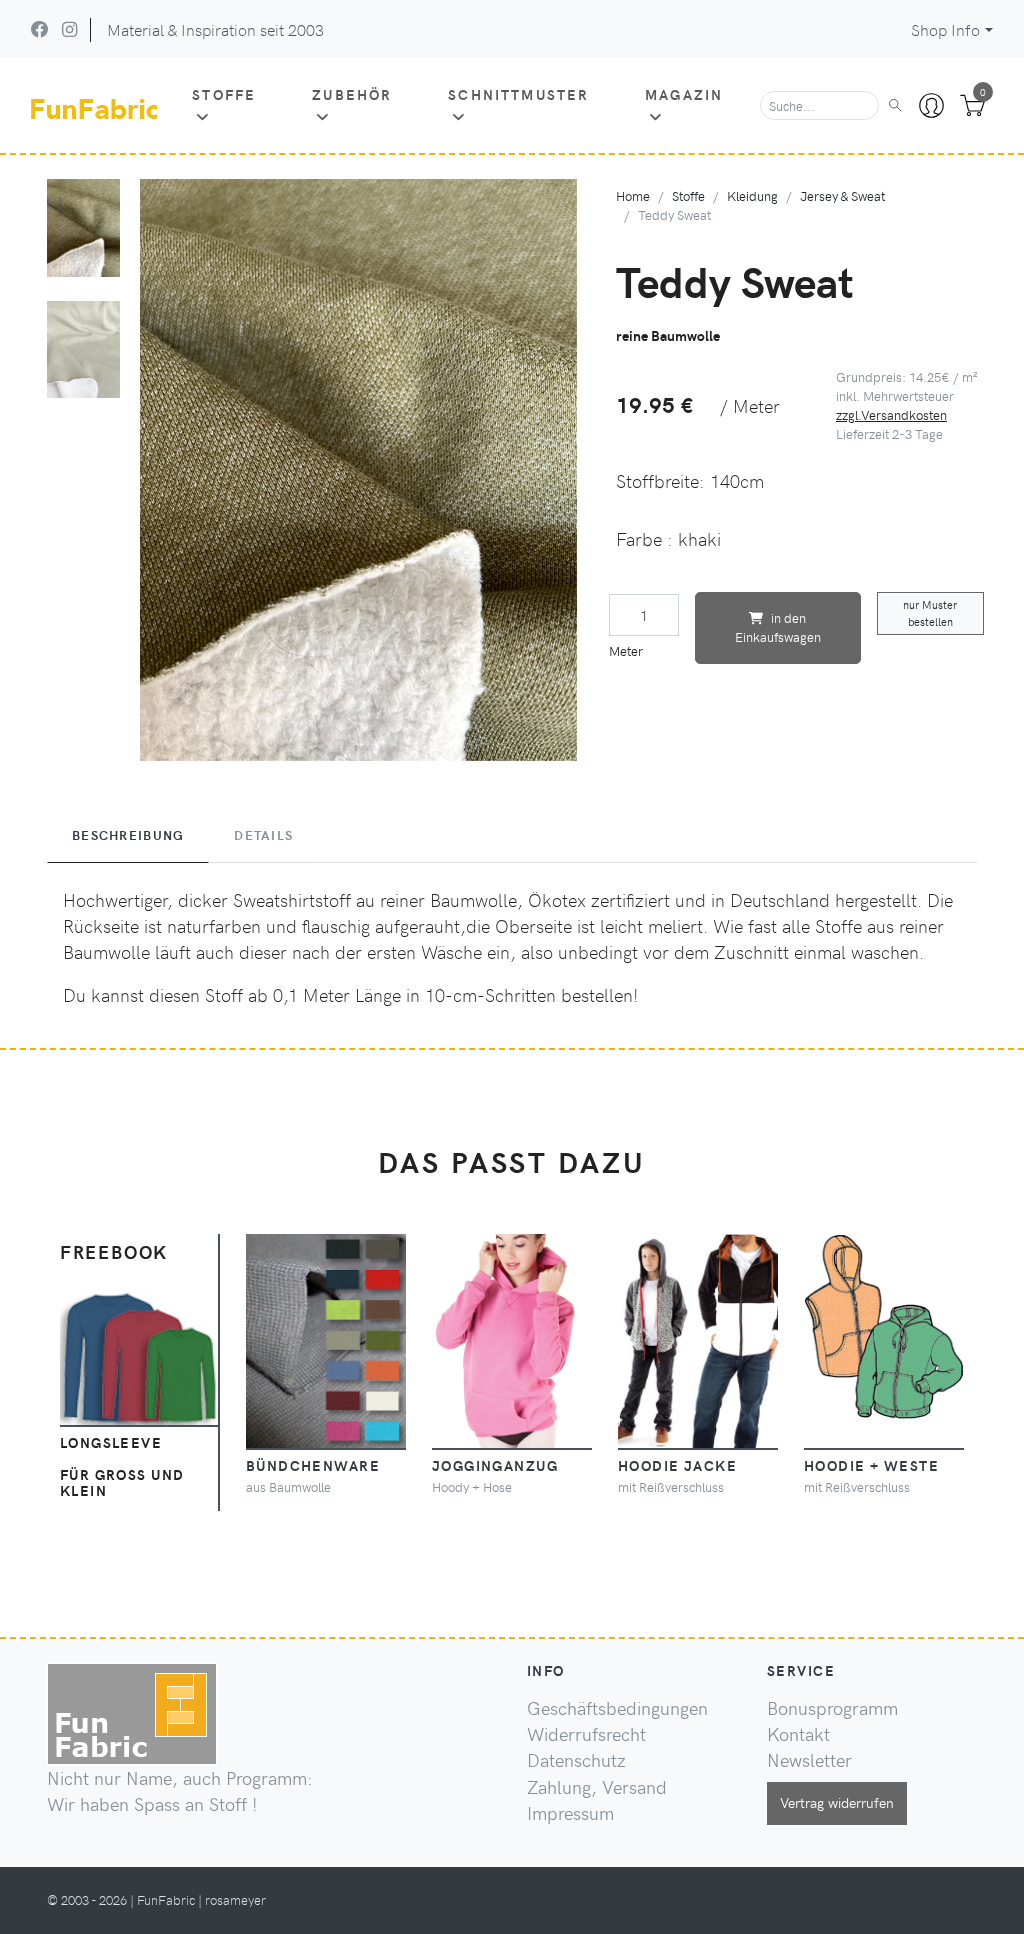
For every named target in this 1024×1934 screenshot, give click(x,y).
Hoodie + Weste (871, 1465)
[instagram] (69, 29)
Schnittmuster (518, 94)
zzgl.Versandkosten (891, 414)
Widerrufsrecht (586, 1734)
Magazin (684, 94)
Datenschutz (576, 1760)
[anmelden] (931, 106)
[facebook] (40, 29)
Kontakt (798, 1734)
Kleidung (752, 195)
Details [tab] (263, 835)
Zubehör (352, 94)
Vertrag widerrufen (837, 1802)
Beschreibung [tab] (128, 835)
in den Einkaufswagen (778, 627)
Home (633, 195)
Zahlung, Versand (597, 1787)
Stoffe (224, 94)
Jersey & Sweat (842, 195)
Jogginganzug (495, 1465)
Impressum (570, 1813)
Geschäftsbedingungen (617, 1708)
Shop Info (945, 29)
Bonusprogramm (832, 1708)
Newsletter (809, 1760)
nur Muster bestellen (930, 613)
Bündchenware (313, 1465)
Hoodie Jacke (677, 1465)
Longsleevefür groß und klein (122, 1466)
